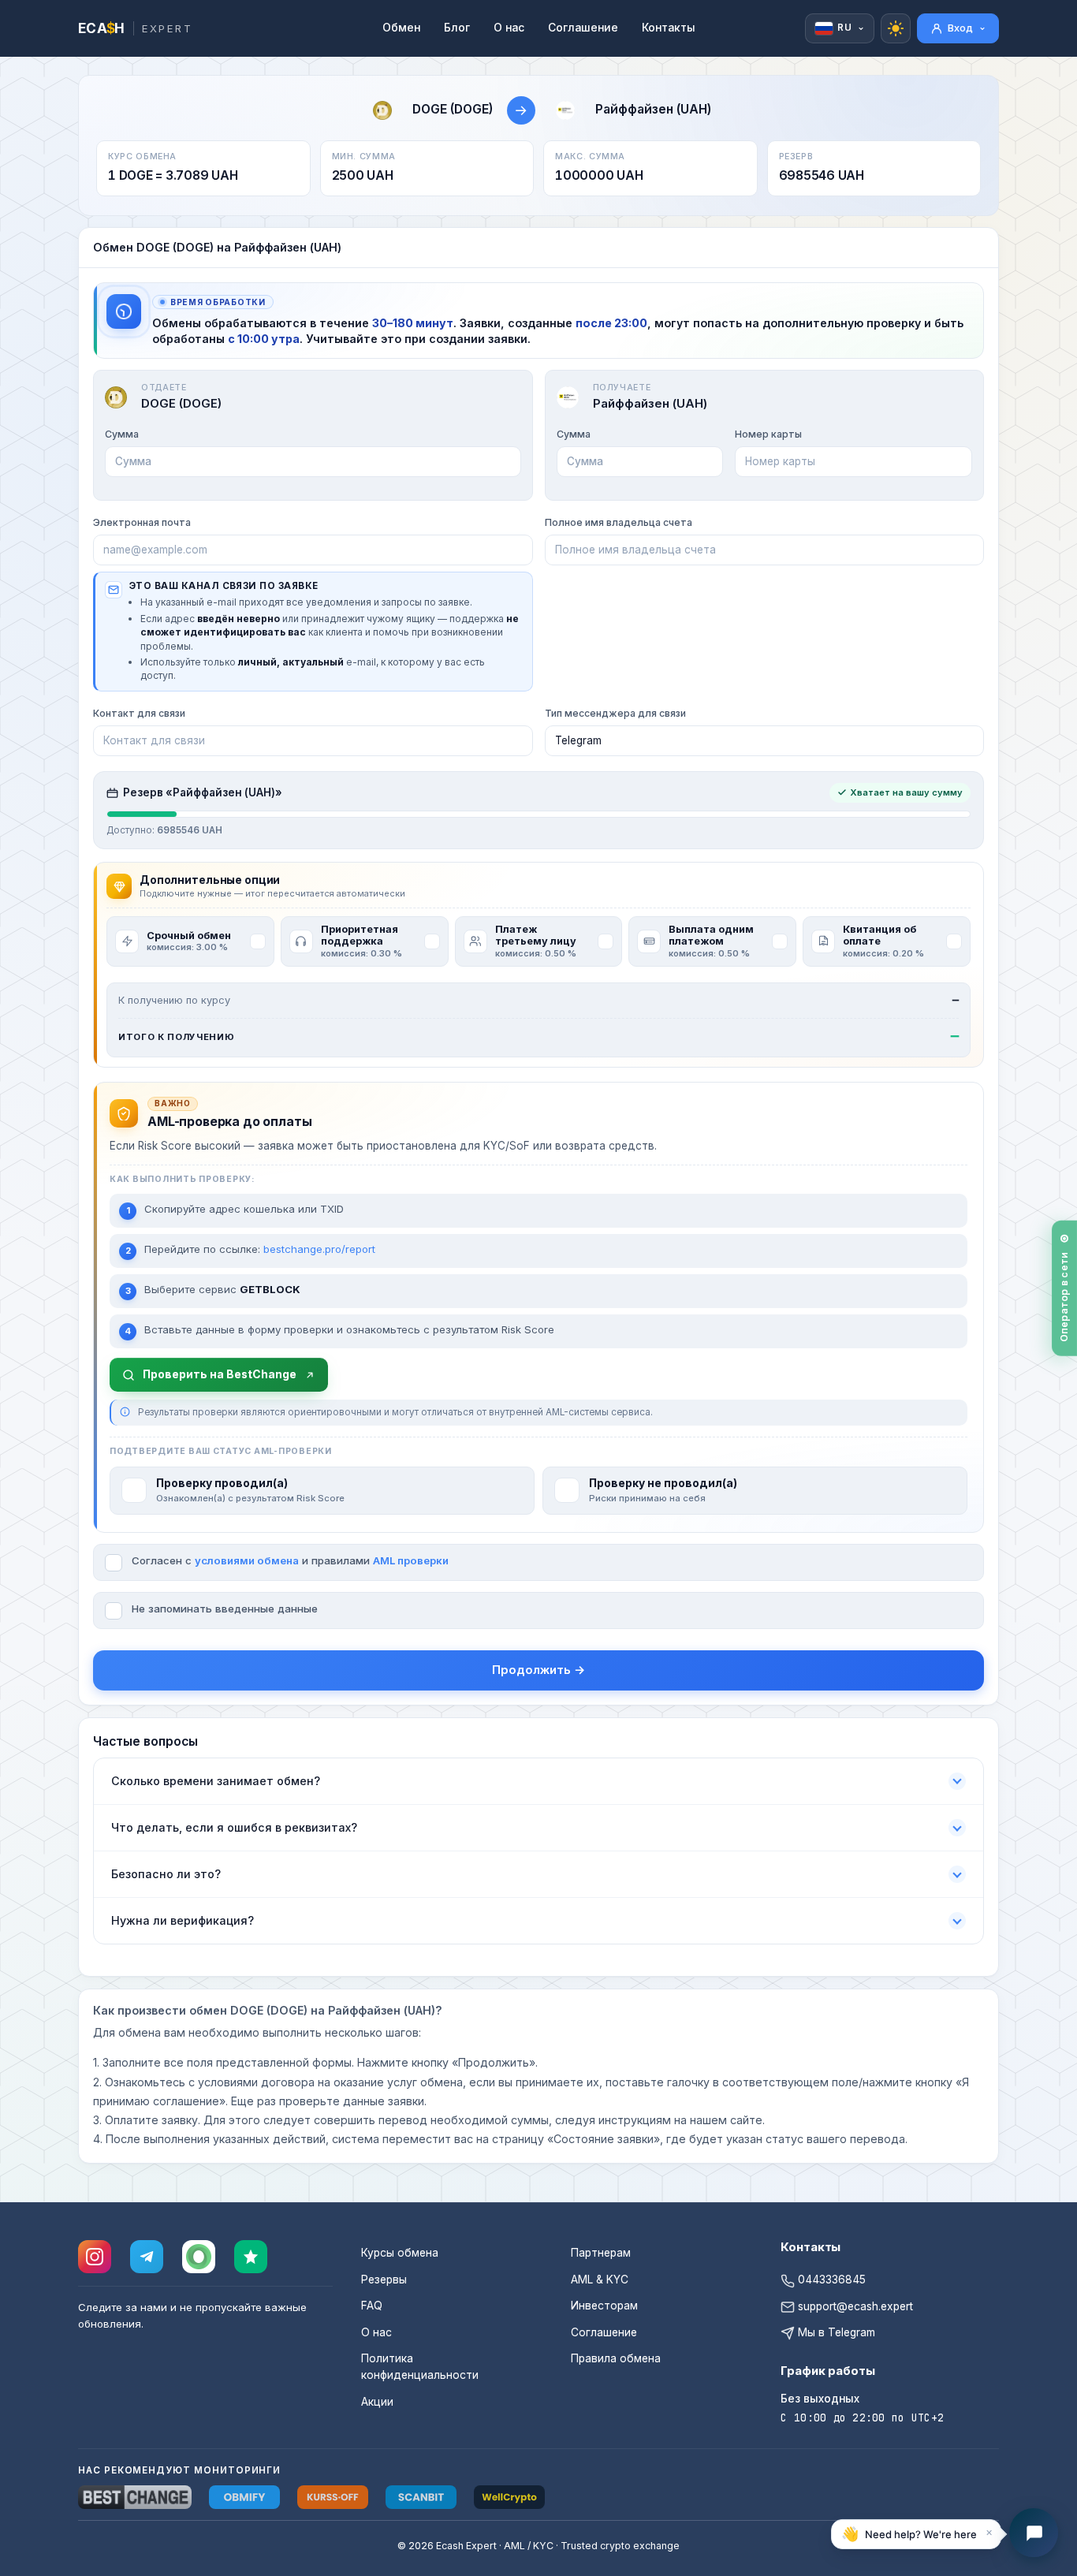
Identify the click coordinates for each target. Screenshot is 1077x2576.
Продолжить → (538, 1670)
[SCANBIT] (421, 2497)
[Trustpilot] (251, 2257)
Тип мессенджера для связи (615, 713)
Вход (960, 28)
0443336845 (830, 2280)
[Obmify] (244, 2497)
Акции (377, 2402)
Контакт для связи (139, 713)
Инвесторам (604, 2306)
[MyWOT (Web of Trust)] (199, 2257)
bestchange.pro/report (319, 1249)
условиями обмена (247, 1560)
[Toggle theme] (896, 28)
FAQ (372, 2306)
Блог (457, 28)
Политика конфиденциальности (420, 2367)
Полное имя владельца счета (619, 522)
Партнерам (601, 2253)
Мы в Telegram (835, 2332)
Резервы (384, 2280)
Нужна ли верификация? (183, 1920)
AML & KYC (600, 2280)
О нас (509, 28)
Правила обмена (616, 2358)
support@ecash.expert (854, 2306)
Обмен (401, 28)
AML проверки (411, 1560)
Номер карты (768, 434)
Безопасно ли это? (166, 1874)
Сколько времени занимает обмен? (216, 1781)
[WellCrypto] (509, 2497)
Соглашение (583, 28)
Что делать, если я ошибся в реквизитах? (234, 1827)
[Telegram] (147, 2257)
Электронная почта (142, 522)
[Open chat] (1034, 2533)
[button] (916, 2533)
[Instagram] (95, 2257)
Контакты (669, 28)
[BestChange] (135, 2497)
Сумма (122, 434)
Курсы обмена (400, 2253)
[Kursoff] (333, 2497)
